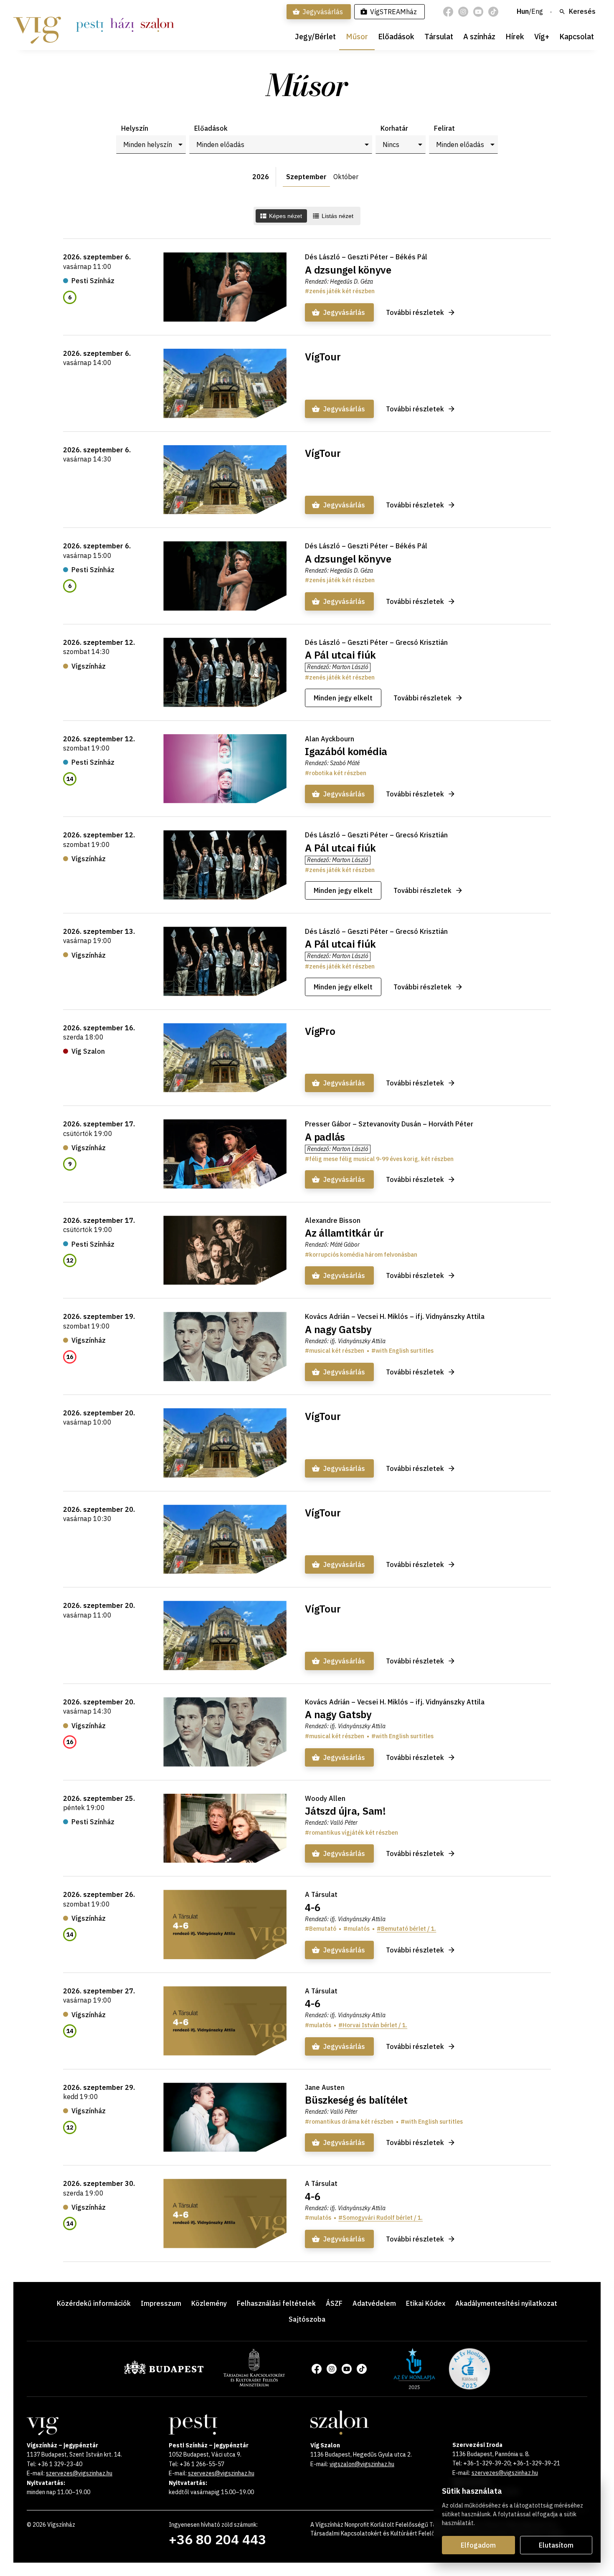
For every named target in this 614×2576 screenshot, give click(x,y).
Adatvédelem (374, 2303)
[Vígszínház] (37, 25)
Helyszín (135, 128)
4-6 (312, 1907)
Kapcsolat (577, 37)
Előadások (396, 37)
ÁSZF (334, 2303)
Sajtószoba (307, 2319)
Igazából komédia (346, 751)
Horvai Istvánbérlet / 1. (375, 2025)
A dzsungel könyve (348, 270)
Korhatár (394, 128)
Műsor (357, 37)
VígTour (323, 357)
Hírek (515, 37)
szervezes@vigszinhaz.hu (79, 2473)
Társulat (439, 37)
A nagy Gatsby (338, 1329)
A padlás (325, 1137)
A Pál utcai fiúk (340, 655)
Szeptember (306, 177)
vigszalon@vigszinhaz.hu (362, 2464)
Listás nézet (337, 216)
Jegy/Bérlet (315, 37)
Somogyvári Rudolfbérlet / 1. (383, 2218)
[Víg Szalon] (157, 25)
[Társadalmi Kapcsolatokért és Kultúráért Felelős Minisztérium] (254, 2384)
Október (346, 177)
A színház (479, 37)
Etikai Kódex (426, 2303)
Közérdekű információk (94, 2303)
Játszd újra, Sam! (345, 1811)
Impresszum (161, 2303)
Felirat (444, 128)
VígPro (320, 1031)
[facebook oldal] (448, 12)
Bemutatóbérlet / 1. (408, 1929)
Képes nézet (285, 216)
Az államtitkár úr (344, 1233)
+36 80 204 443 (217, 2539)
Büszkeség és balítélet (356, 2100)
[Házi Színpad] (122, 25)
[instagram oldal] (463, 12)
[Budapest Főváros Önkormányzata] (164, 2373)
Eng (537, 12)
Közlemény (209, 2303)
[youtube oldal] (478, 12)
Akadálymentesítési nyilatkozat (506, 2303)
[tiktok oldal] (493, 12)
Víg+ (542, 37)
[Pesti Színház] (90, 25)
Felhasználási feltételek (276, 2303)
